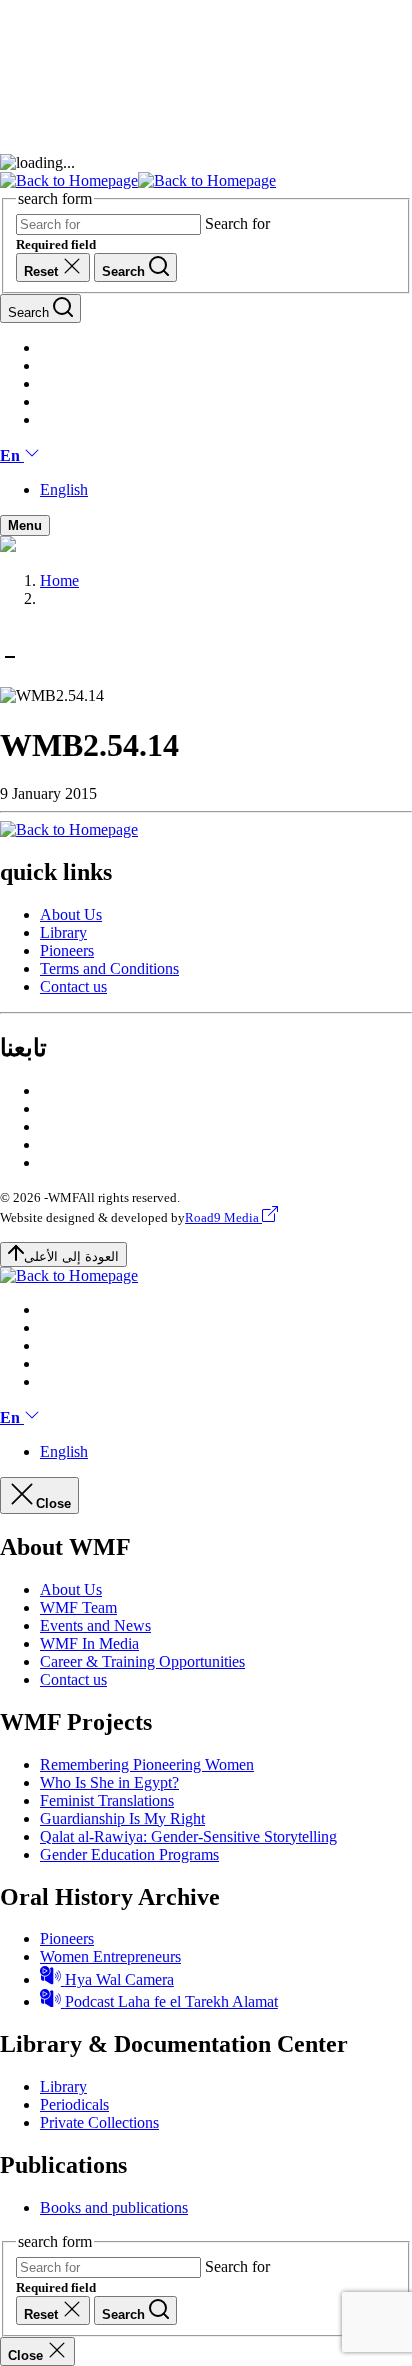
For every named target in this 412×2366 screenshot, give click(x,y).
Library (63, 932)
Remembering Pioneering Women (147, 1764)
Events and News (95, 1625)
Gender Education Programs (129, 1854)
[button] (20, 455)
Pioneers (67, 950)
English (64, 489)
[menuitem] (226, 915)
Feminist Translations (107, 1800)
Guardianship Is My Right (122, 1818)
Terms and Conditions (109, 968)
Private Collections (99, 2122)
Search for (237, 223)
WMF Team (78, 1607)
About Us (71, 914)
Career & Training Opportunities (142, 1661)
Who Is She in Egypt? (109, 1782)
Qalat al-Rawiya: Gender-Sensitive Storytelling (188, 1836)
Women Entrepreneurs (110, 1956)
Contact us (73, 986)
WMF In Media (89, 1643)
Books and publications (114, 2207)
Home (59, 580)
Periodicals (74, 2104)
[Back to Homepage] (138, 180)
